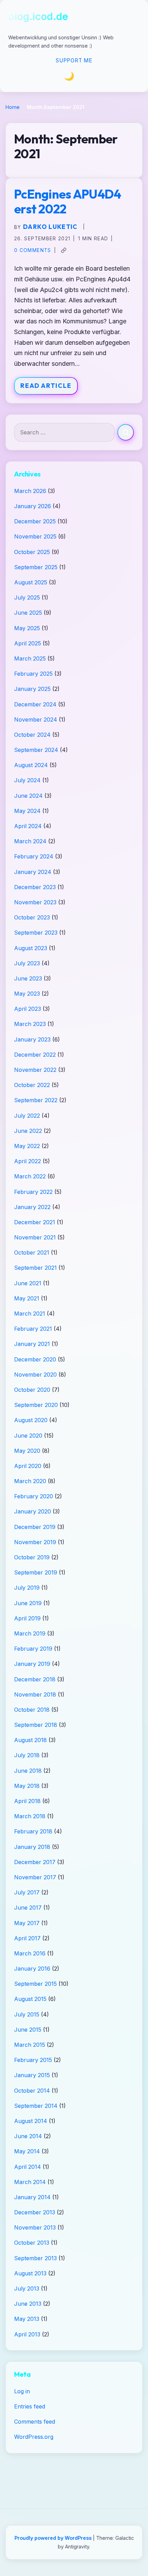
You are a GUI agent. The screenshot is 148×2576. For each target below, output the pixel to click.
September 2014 (36, 2106)
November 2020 (35, 1375)
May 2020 (27, 1451)
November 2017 (35, 1877)
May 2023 (27, 994)
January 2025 (32, 689)
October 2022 (32, 1085)
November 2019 (35, 1542)
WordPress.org (34, 2437)
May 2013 (27, 2319)
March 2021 (30, 1314)
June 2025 (28, 613)
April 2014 (28, 2167)
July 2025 (27, 597)
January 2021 (32, 1344)
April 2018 (27, 1801)
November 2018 (35, 1694)
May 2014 (27, 2151)
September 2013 (35, 2258)
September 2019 (36, 1572)
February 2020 (34, 1496)
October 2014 (32, 2091)
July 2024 (27, 780)
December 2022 (35, 1055)
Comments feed (35, 2422)
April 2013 (27, 2334)
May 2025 (27, 628)
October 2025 (32, 552)
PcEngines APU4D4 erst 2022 (67, 201)
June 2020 (28, 1436)
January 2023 (32, 1039)
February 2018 (33, 1831)
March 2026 (30, 491)
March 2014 (30, 2182)
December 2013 (35, 2212)
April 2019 (27, 1618)
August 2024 (31, 765)
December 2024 (35, 704)
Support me (74, 61)
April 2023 (28, 1009)
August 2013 (30, 2273)
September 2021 (35, 1268)
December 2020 (35, 1359)
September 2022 (36, 1100)
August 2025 (31, 582)
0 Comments (33, 250)
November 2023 (35, 902)
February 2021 (33, 1329)
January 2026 (33, 506)
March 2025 (30, 658)
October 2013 (32, 2243)
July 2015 (27, 2014)
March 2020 (30, 1481)
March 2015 (30, 2045)
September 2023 (36, 933)
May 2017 (27, 1923)
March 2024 (30, 841)
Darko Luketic (50, 227)
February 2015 (33, 2060)
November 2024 (36, 720)
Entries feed (30, 2406)
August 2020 (31, 1420)
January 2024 (33, 872)
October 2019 (32, 1557)
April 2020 (28, 1466)
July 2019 (27, 1588)
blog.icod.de (38, 16)
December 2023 (35, 887)
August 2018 (30, 1740)
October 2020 (32, 1390)
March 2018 (30, 1816)
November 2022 (35, 1070)
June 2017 (28, 1908)
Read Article (46, 386)
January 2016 (32, 1969)
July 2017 (27, 1892)
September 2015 (35, 1984)
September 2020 (36, 1405)
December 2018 (35, 1679)
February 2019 (33, 1649)
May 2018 (27, 1786)
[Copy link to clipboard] (64, 250)
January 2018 (32, 1847)
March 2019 (30, 1633)
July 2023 (27, 963)
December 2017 (35, 1862)
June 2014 (28, 2136)
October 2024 (32, 735)
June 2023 (28, 978)
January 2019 (32, 1664)
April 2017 (27, 1938)
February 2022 (33, 1192)
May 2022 (27, 1146)
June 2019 (28, 1603)
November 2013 (35, 2227)
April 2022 (28, 1161)
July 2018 (27, 1755)
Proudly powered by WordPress (54, 2538)
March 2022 (30, 1176)
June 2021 (28, 1283)
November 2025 (35, 536)
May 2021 (27, 1298)
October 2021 (32, 1252)
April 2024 (28, 826)
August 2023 (31, 948)
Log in (22, 2391)
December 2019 (35, 1527)
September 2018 (36, 1725)
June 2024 (28, 796)
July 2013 (27, 2288)
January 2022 (32, 1207)
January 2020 (33, 1511)
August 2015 (30, 1999)
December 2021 (35, 1222)
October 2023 (32, 917)
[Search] (126, 432)
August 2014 (31, 2121)
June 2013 (28, 2304)
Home (13, 107)
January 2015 (32, 2075)
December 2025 (35, 521)
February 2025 (33, 674)
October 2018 (32, 1710)
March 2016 (30, 1953)
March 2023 (30, 1024)
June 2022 (28, 1131)
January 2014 (32, 2197)
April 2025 (28, 643)
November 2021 (35, 1237)
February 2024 (34, 856)
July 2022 (27, 1116)
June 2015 (28, 2030)
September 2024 (36, 750)
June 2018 (28, 1771)
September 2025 (36, 567)
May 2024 (27, 811)
